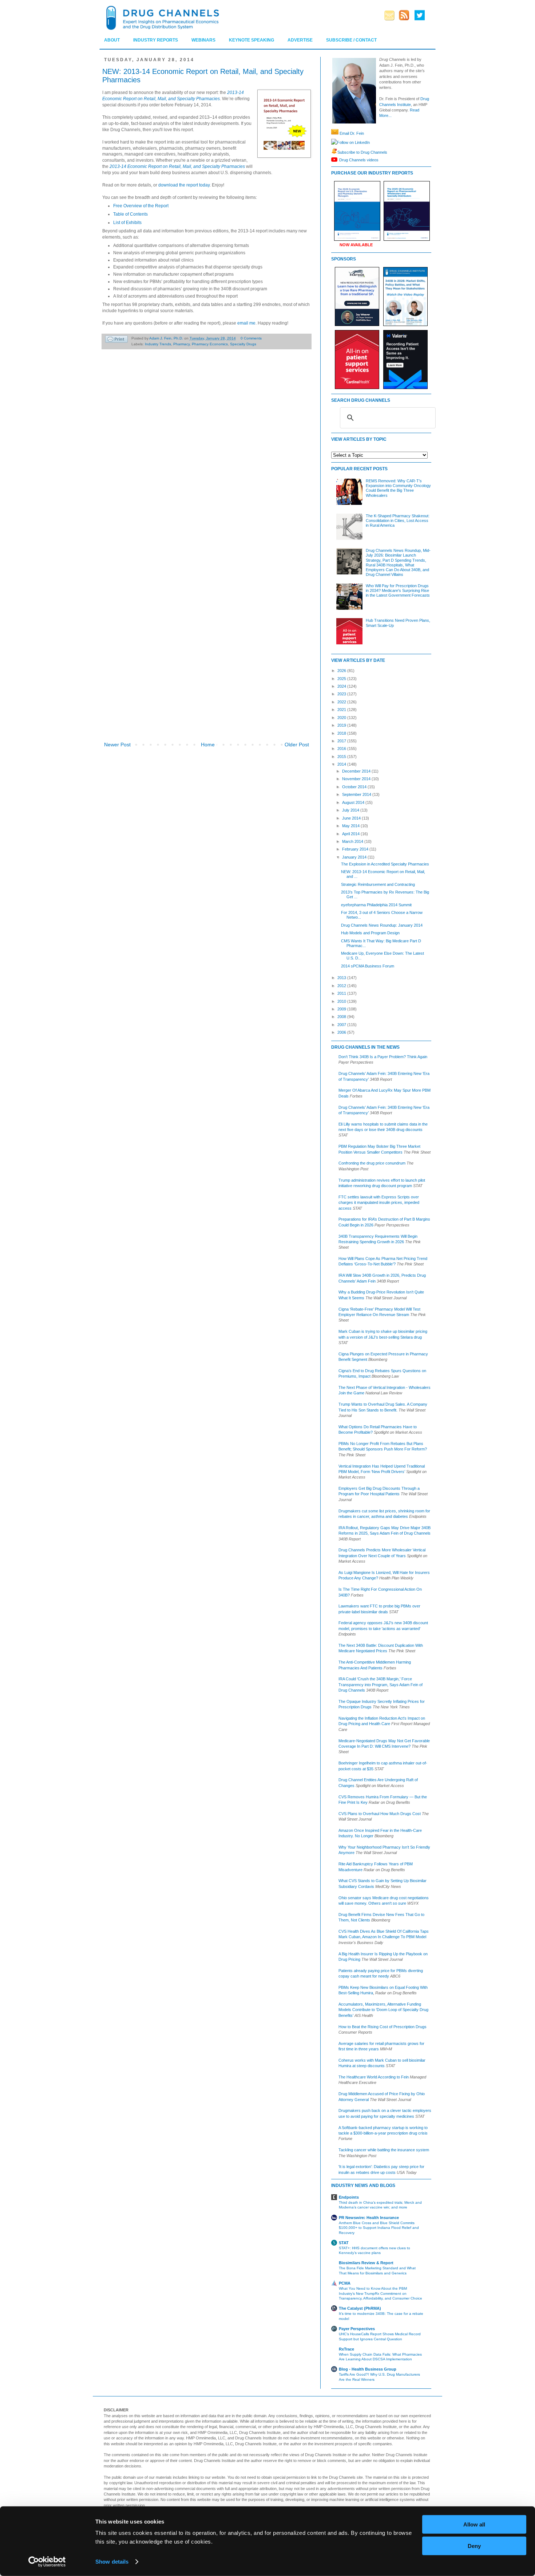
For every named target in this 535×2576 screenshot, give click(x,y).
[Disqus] (207, 457)
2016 (342, 749)
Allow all (474, 2524)
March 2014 (353, 841)
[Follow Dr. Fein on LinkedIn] (334, 142)
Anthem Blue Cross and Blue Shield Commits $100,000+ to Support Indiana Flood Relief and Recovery (379, 2228)
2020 (342, 718)
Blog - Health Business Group (368, 2369)
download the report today (184, 185)
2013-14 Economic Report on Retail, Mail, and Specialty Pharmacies (177, 166)
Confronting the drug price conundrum (372, 1163)
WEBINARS (203, 40)
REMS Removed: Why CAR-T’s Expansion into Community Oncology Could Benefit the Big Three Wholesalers (398, 488)
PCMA (345, 2283)
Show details (112, 2562)
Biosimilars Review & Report (366, 2263)
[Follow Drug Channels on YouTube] (335, 160)
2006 (342, 1032)
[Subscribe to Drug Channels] (334, 152)
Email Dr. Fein (352, 133)
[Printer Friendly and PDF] (116, 340)
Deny (474, 2546)
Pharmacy (181, 344)
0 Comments (251, 338)
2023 (342, 694)
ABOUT (112, 40)
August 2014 (354, 802)
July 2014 (351, 810)
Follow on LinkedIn (353, 142)
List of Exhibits (127, 223)
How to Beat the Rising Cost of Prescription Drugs (383, 2027)
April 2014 (351, 834)
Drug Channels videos (359, 160)
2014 (342, 764)
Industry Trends (158, 344)
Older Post (297, 745)
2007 (342, 1025)
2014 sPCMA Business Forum (368, 966)
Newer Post (117, 745)
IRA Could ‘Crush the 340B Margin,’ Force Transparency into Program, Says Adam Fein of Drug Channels (381, 1684)
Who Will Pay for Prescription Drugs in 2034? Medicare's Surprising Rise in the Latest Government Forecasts (398, 590)
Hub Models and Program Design (370, 933)
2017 (342, 741)
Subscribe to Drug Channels (362, 152)
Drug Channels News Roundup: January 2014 (382, 925)
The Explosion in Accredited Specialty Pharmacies (385, 864)
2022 (342, 702)
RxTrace (346, 2349)
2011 (342, 993)
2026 (342, 671)
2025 (342, 679)
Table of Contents (130, 214)
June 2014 (352, 818)
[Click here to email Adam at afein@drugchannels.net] (335, 133)
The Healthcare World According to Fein (374, 2077)
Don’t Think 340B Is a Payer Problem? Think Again (383, 1057)
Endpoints (349, 2197)
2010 (342, 1001)
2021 (342, 710)
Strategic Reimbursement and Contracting (378, 884)
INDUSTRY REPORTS (156, 40)
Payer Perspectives (357, 2329)
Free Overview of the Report (141, 206)
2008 (342, 1017)
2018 (342, 733)
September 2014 (357, 794)
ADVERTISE (300, 40)
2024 (342, 686)
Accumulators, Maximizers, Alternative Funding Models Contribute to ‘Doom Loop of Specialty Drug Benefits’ (383, 2010)
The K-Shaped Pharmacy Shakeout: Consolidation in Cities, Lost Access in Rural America (398, 521)
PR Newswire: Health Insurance (369, 2218)
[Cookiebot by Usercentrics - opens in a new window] (47, 2562)
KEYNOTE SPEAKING (251, 40)
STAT (344, 2243)
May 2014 (351, 826)
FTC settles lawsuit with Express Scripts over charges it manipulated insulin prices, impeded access (379, 1203)
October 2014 (355, 787)
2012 (342, 986)
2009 (342, 1009)
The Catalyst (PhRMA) (360, 2308)
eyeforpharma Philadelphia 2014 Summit (376, 905)
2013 (342, 978)
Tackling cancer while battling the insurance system (384, 2150)
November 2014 (357, 779)
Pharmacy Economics (210, 344)
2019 (342, 725)
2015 (342, 757)
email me (246, 323)
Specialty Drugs (243, 344)
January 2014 (355, 857)
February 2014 (356, 849)
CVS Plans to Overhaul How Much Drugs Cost (380, 1814)
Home (208, 745)
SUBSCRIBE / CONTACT (351, 40)
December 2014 (357, 771)
